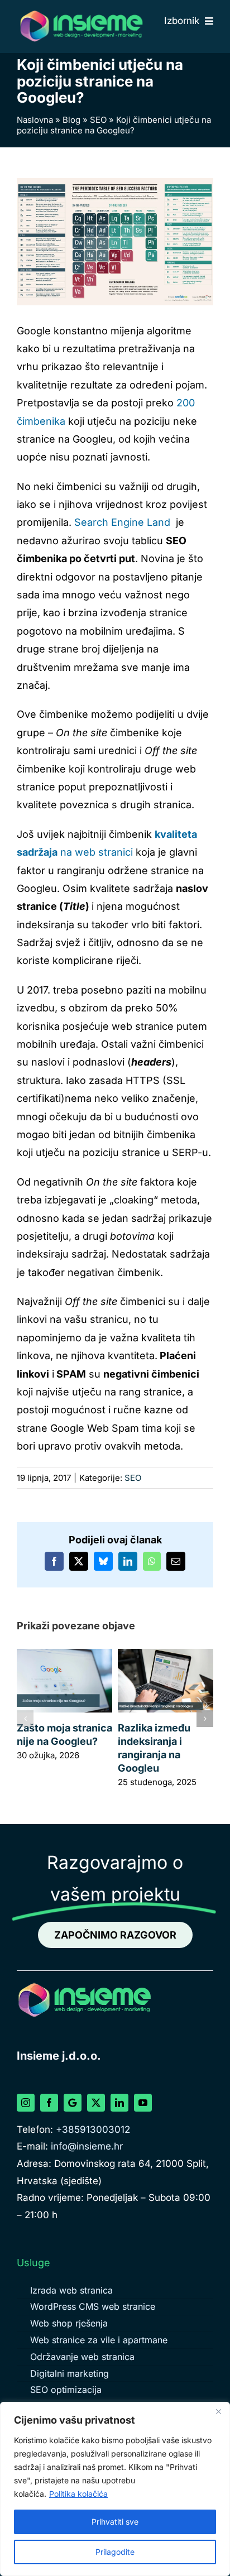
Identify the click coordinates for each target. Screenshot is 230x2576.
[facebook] (49, 2103)
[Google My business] (73, 2103)
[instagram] (26, 2103)
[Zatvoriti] (218, 2411)
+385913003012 (93, 2129)
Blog (71, 120)
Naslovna (35, 120)
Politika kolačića (78, 2494)
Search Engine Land (122, 522)
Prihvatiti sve (115, 2522)
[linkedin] (119, 2103)
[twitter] (96, 2103)
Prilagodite (115, 2552)
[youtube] (143, 2103)
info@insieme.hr (87, 2146)
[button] (25, 1719)
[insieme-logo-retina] (81, 13)
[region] (115, 2489)
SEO (98, 120)
